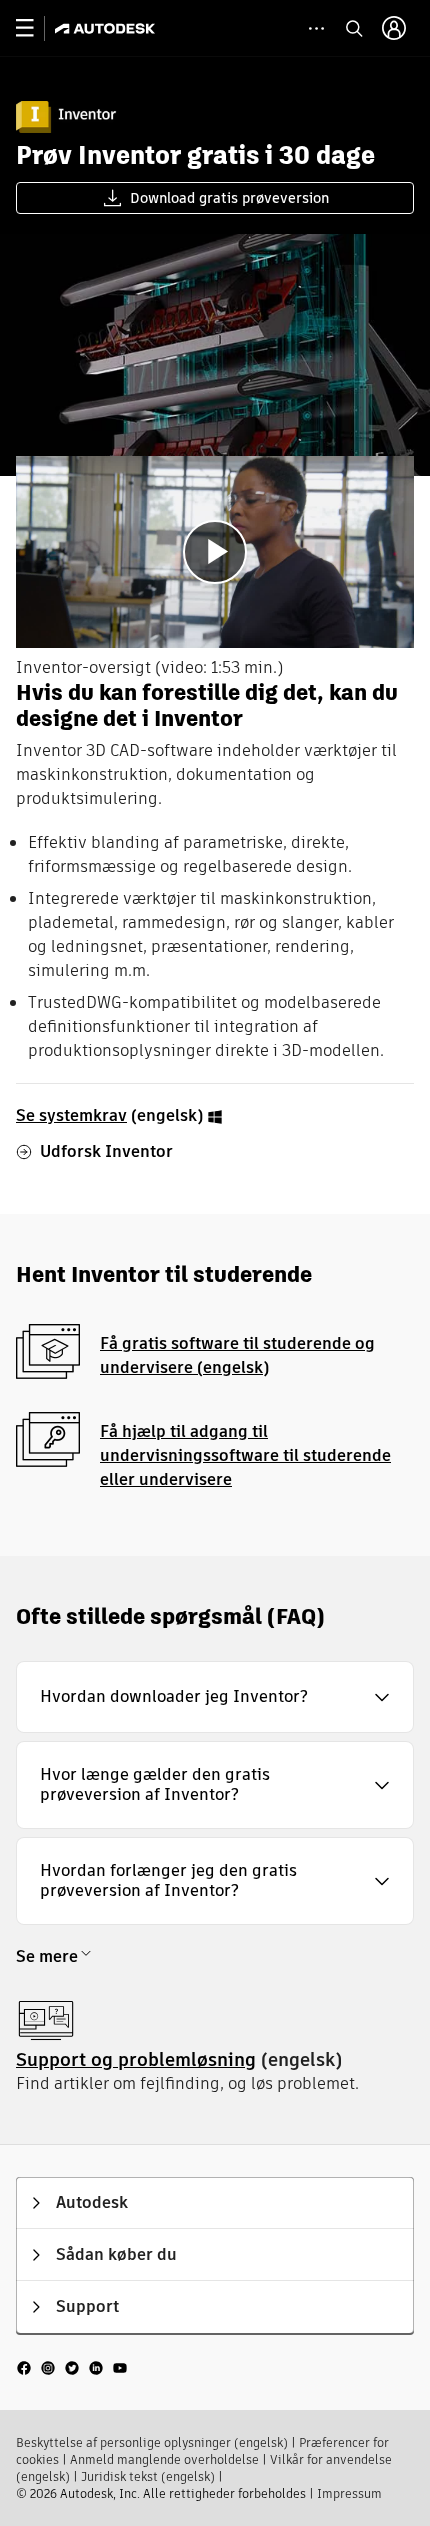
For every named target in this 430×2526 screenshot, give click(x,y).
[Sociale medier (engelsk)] (72, 2367)
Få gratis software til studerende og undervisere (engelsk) (237, 1355)
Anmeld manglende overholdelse (164, 2459)
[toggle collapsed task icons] (316, 28)
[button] (215, 1697)
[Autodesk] (107, 28)
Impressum (349, 2493)
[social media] (72, 2367)
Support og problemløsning (136, 2059)
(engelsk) (111, 1115)
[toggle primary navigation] (35, 28)
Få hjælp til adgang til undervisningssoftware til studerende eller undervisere (245, 1455)
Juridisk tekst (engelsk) (148, 2476)
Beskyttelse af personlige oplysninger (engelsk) (152, 2442)
